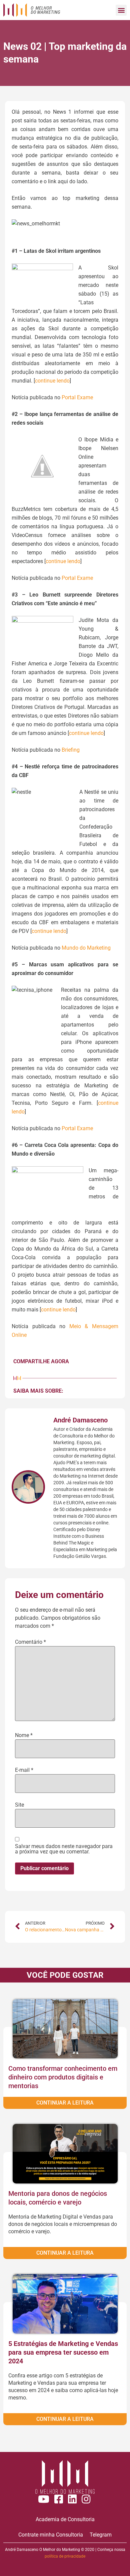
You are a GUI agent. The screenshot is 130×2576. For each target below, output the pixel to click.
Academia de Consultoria (65, 2519)
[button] (121, 10)
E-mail (24, 1770)
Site (19, 1805)
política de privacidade (65, 2556)
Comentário (30, 1642)
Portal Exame (77, 397)
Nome (24, 1735)
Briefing (71, 750)
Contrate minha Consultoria (51, 2535)
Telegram (101, 2535)
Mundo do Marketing (86, 948)
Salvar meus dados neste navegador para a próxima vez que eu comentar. (64, 1849)
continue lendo (52, 381)
